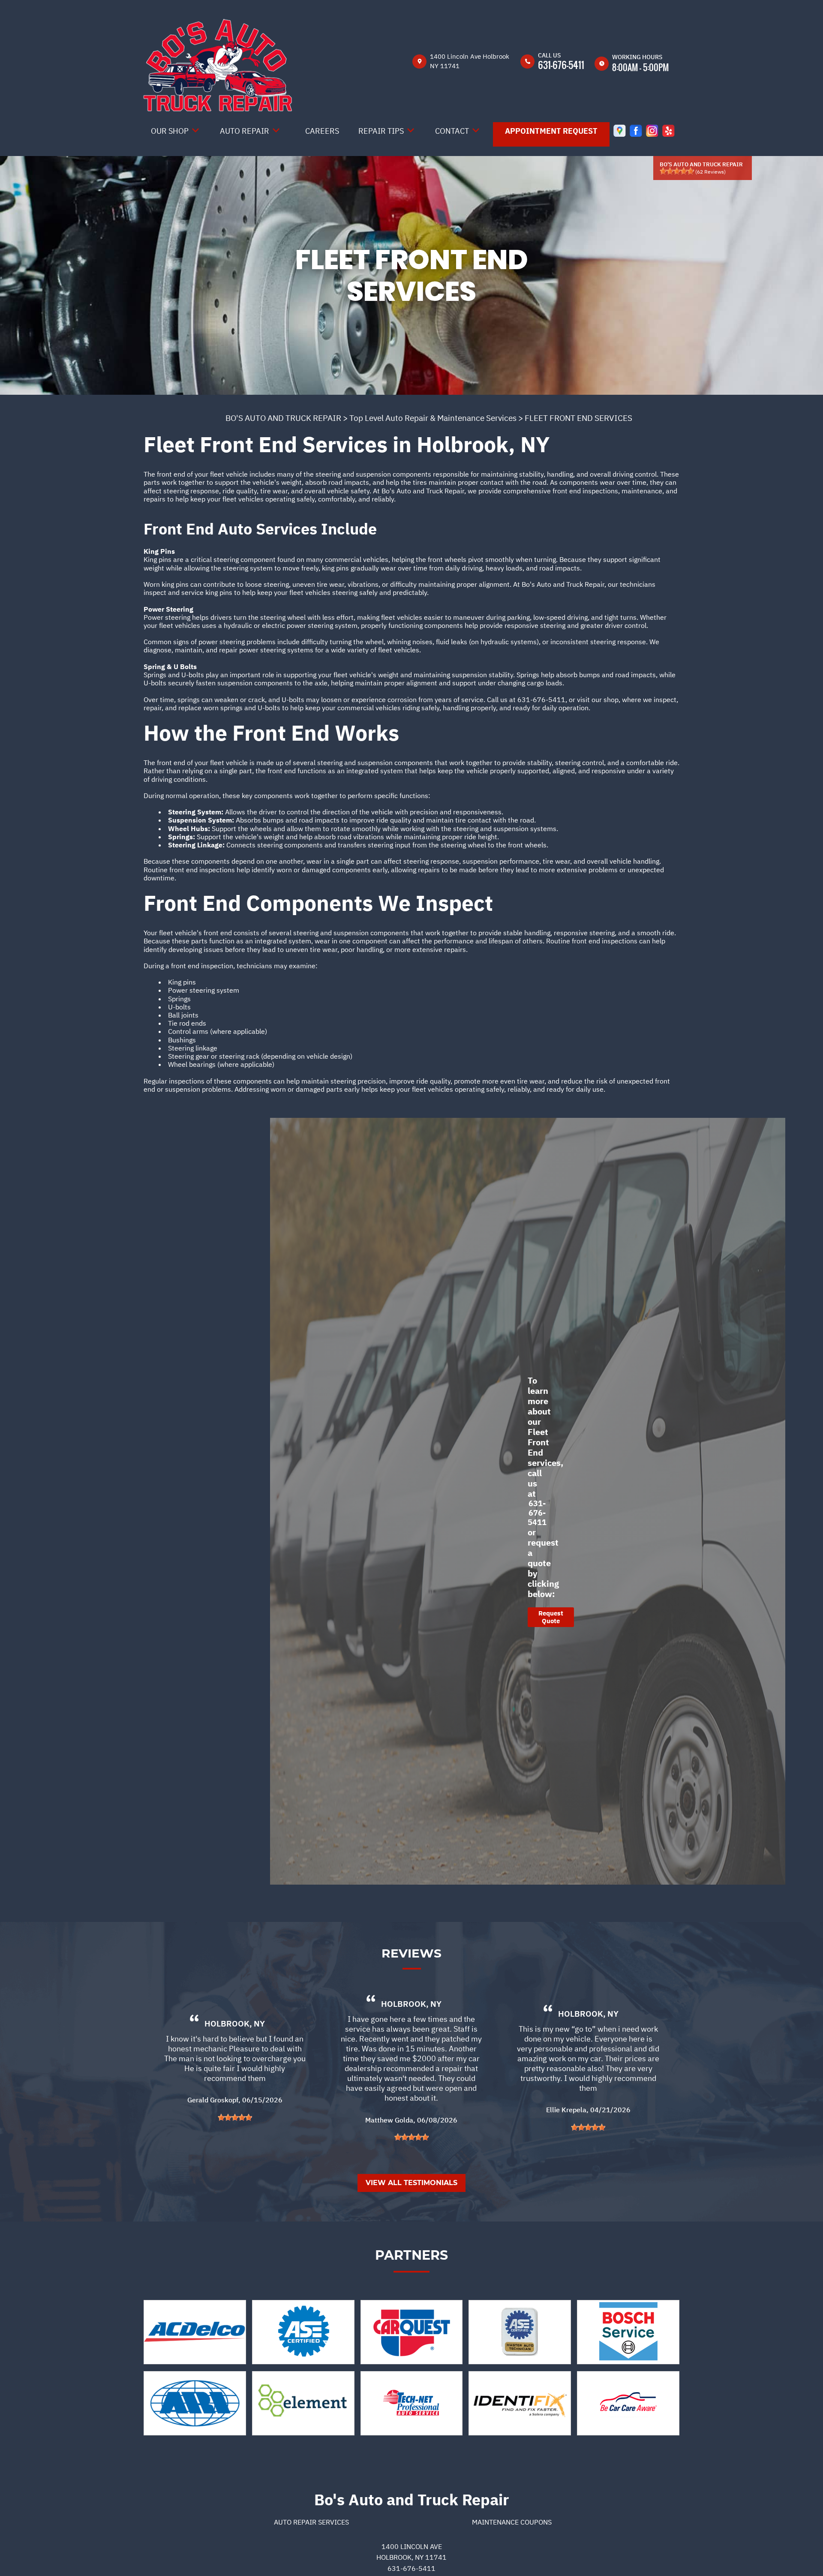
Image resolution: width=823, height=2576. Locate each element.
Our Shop (170, 131)
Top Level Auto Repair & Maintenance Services (433, 418)
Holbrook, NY (235, 2024)
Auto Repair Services (311, 2522)
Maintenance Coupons (512, 2522)
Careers (322, 131)
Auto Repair (245, 131)
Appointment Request (551, 131)
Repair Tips (381, 131)
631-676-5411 (561, 65)
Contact (452, 131)
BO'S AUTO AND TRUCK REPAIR (283, 418)
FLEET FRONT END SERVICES (578, 418)
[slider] (677, 171)
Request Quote (551, 1617)
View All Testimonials (411, 2183)
